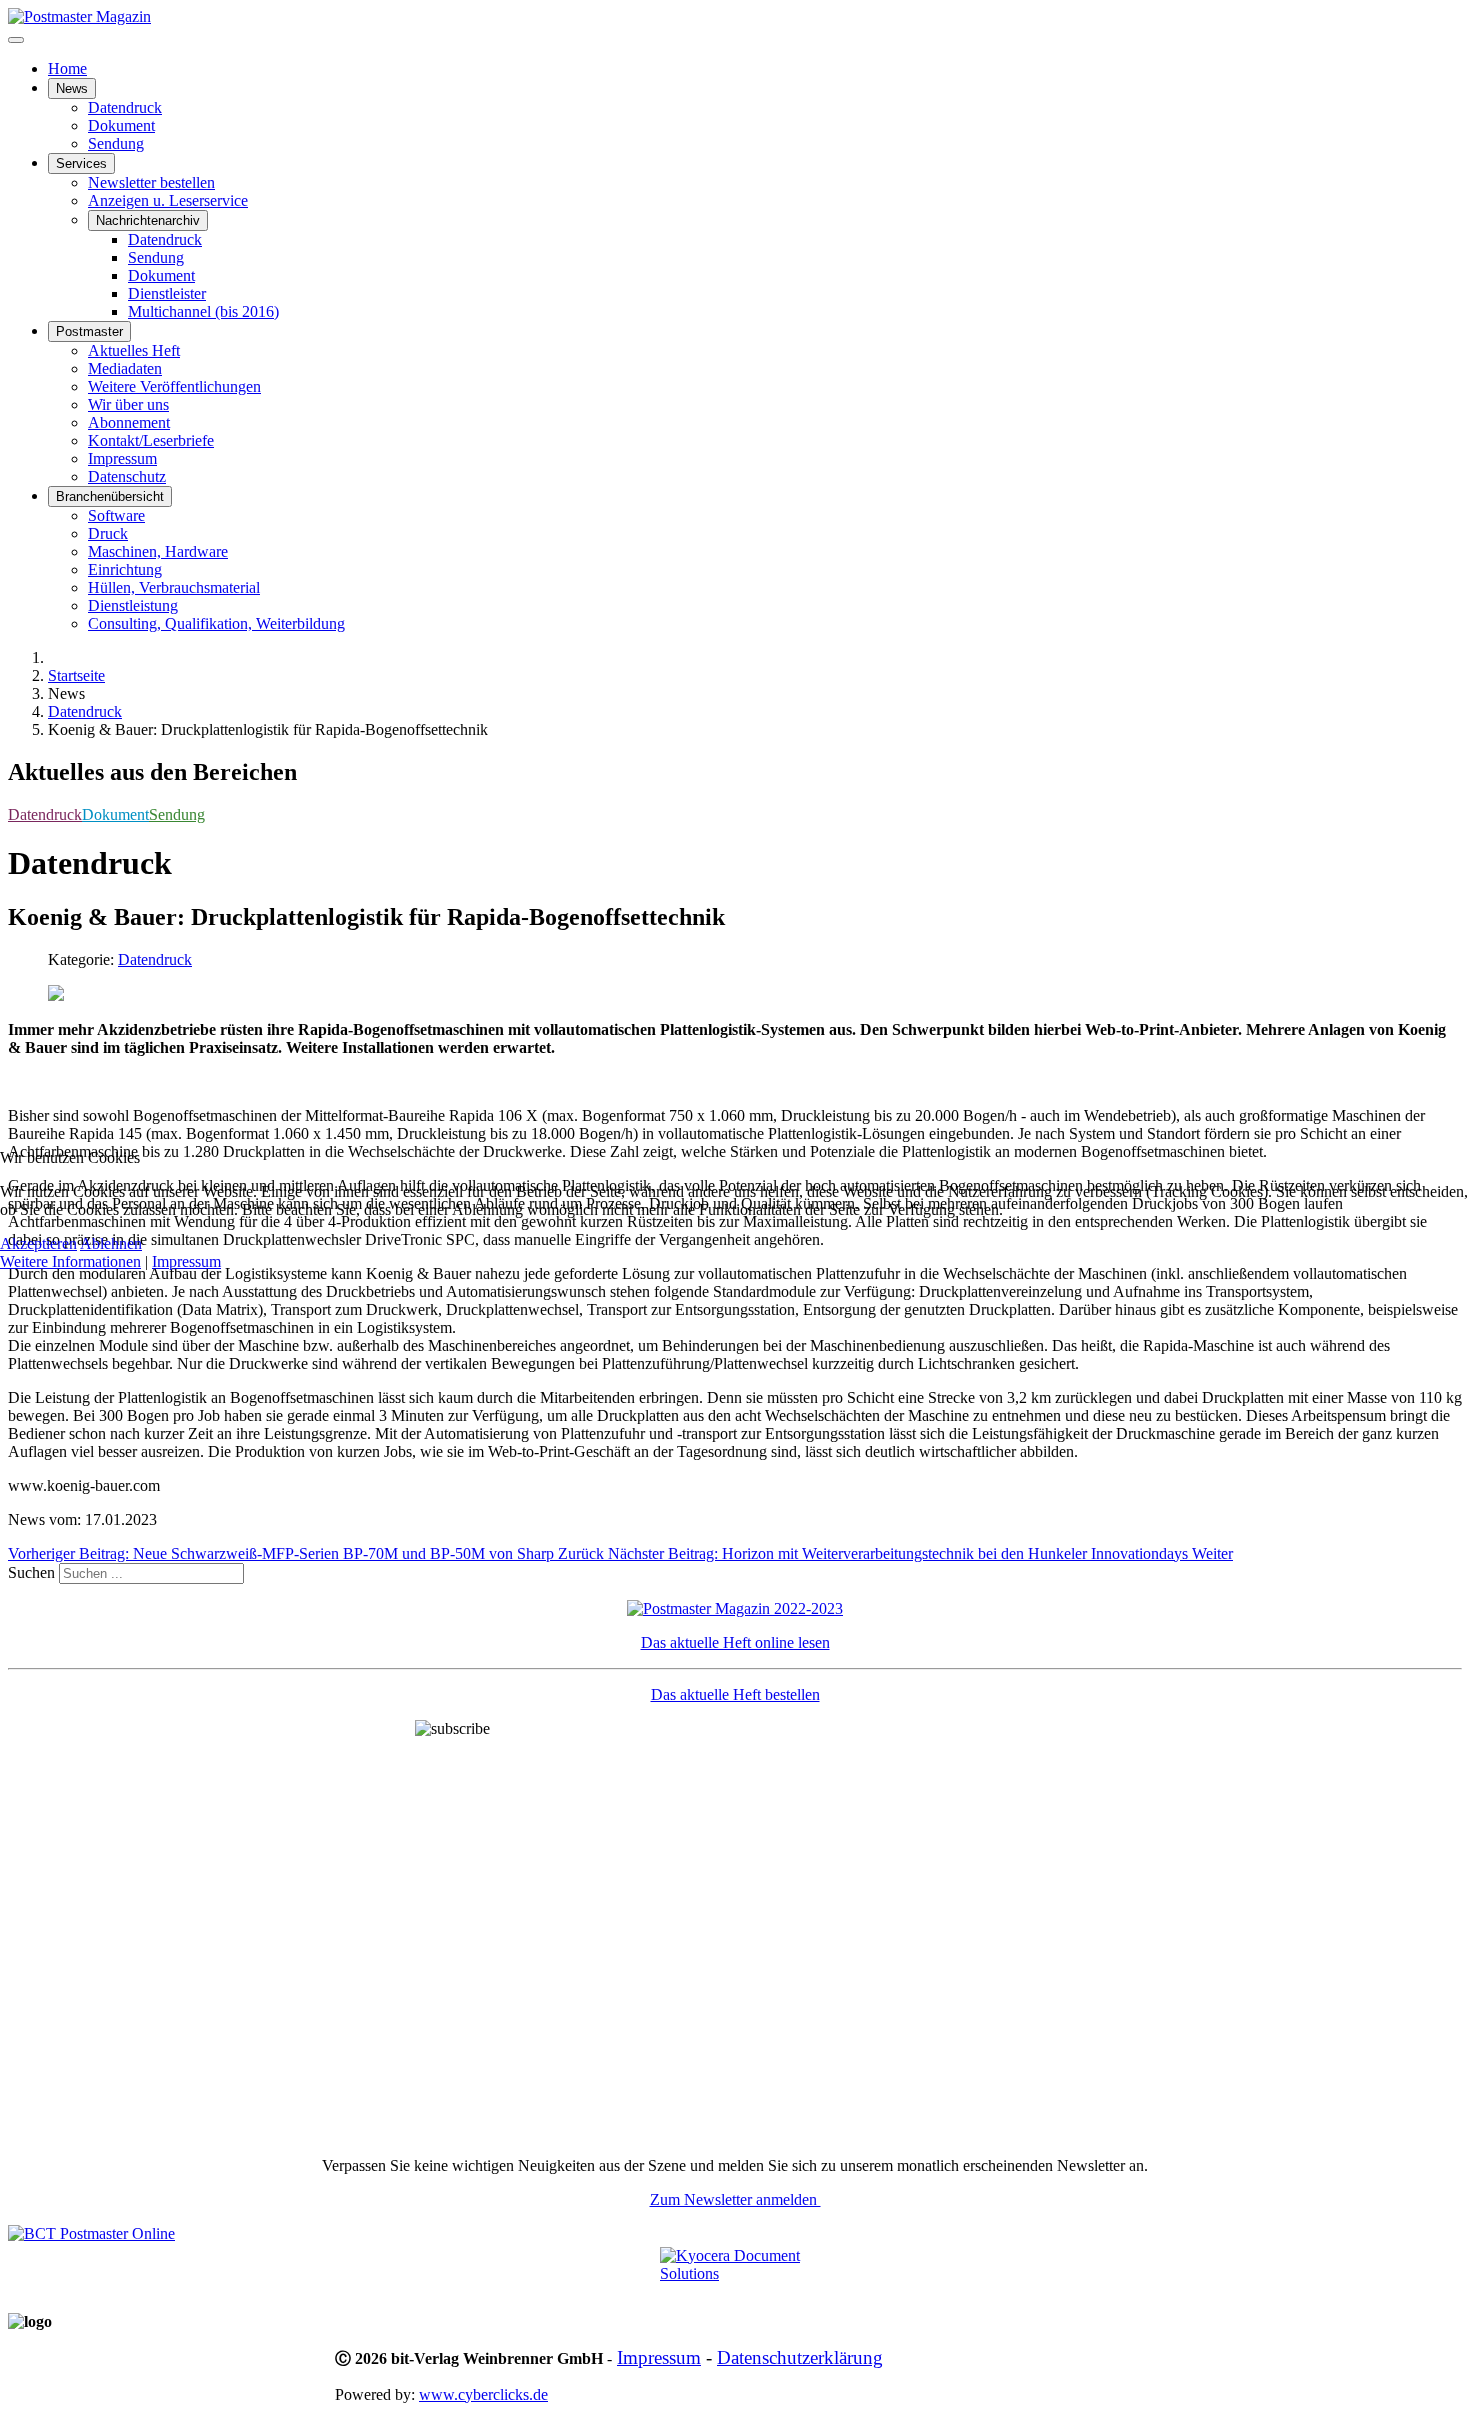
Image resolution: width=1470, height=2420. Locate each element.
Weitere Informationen (70, 1261)
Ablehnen (111, 1243)
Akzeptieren (38, 1243)
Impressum (186, 1261)
